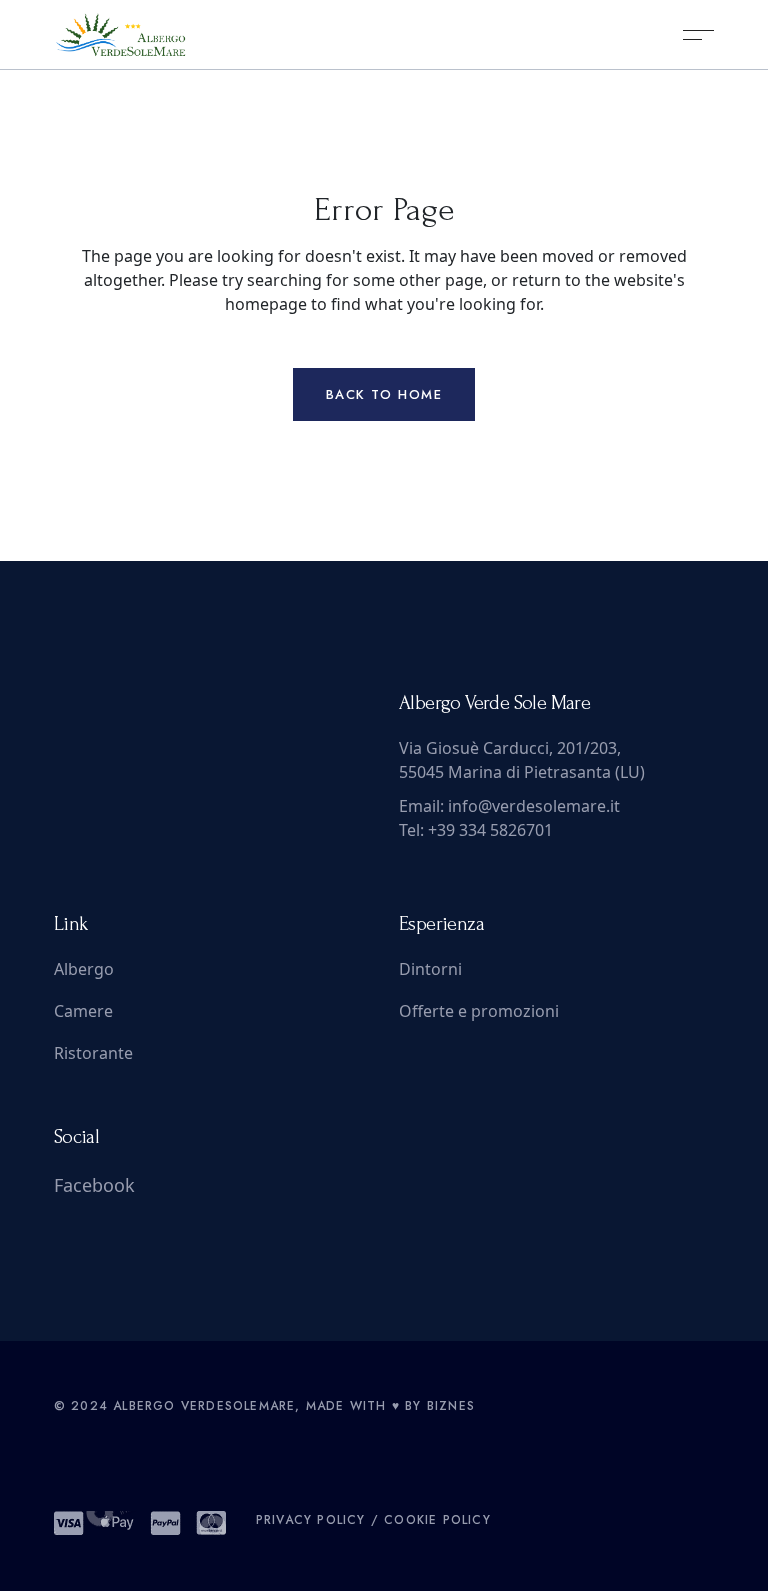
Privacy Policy (311, 1520)
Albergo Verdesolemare (204, 1406)
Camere (83, 1011)
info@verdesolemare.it (534, 806)
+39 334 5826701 (490, 830)
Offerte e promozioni (479, 1011)
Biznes (451, 1406)
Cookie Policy (437, 1520)
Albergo (84, 969)
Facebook (94, 1185)
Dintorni (430, 969)
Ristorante (93, 1053)
